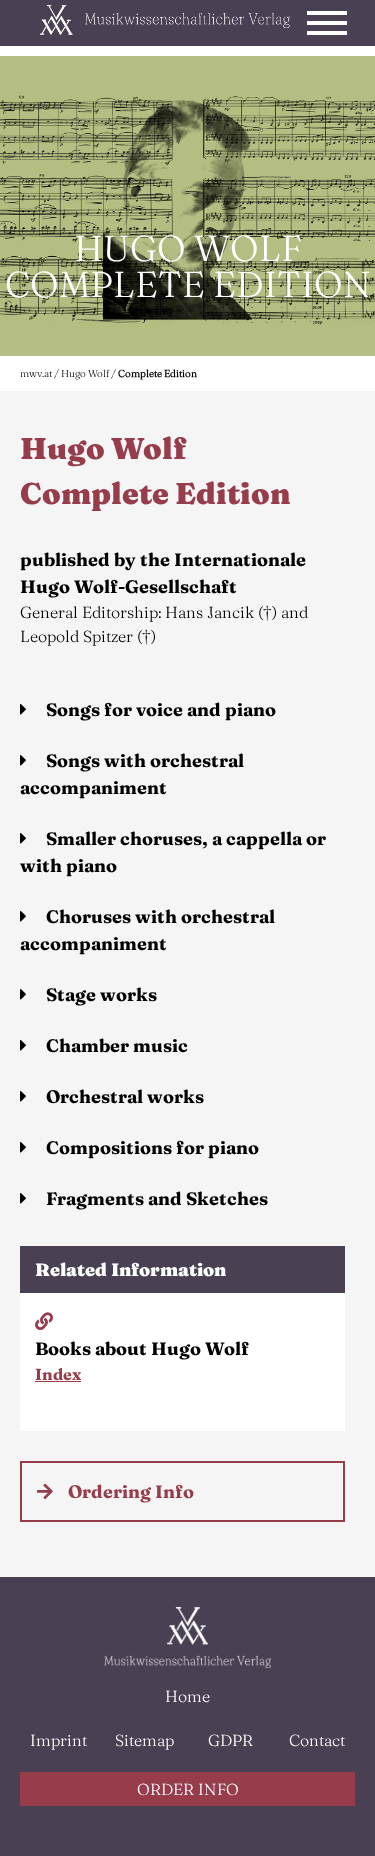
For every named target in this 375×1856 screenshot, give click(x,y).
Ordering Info (131, 1491)
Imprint (58, 1740)
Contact (317, 1740)
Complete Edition (157, 373)
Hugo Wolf (86, 373)
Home (187, 1696)
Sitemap (144, 1740)
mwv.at (36, 373)
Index (58, 1374)
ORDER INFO (188, 1789)
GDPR (230, 1740)
